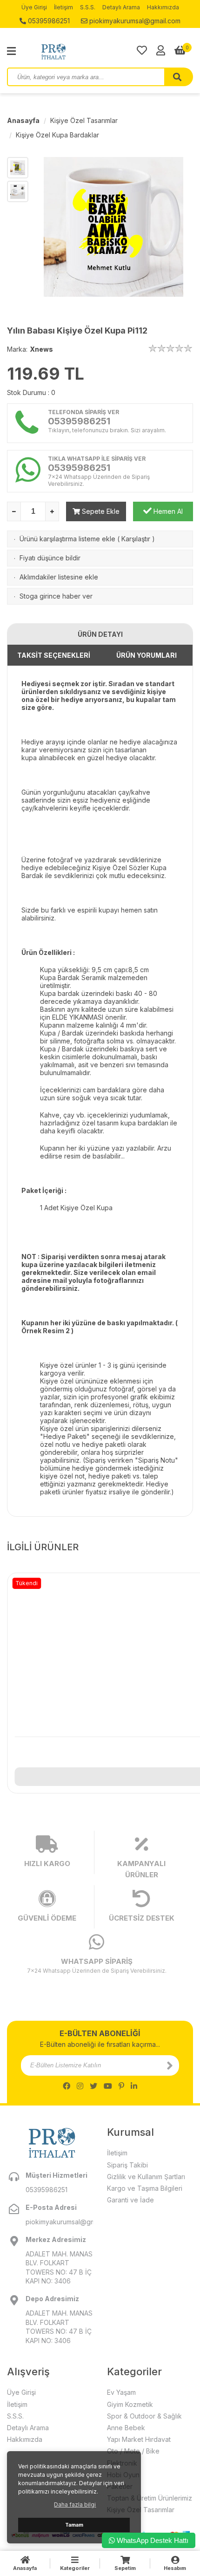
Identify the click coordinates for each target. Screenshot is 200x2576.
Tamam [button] (74, 2525)
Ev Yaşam (121, 2392)
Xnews (41, 349)
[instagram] (80, 2086)
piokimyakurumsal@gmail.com (134, 21)
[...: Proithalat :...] (74, 51)
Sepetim (125, 2568)
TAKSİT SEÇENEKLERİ (54, 655)
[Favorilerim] (142, 50)
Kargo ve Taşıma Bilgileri (145, 2188)
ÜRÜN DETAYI (100, 634)
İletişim (63, 7)
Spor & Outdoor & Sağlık (144, 2416)
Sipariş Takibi (127, 2165)
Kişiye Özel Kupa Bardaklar (57, 135)
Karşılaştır (136, 539)
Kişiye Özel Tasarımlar (84, 120)
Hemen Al (167, 511)
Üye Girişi (34, 7)
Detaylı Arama (121, 7)
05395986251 (48, 21)
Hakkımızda (163, 7)
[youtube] (108, 2086)
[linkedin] (134, 2086)
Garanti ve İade (130, 2200)
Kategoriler (75, 2568)
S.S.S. (88, 7)
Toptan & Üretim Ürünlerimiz (150, 2498)
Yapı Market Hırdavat (139, 2439)
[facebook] (67, 2086)
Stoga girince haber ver (56, 596)
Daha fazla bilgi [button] (75, 2504)
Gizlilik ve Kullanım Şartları (146, 2177)
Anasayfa (23, 120)
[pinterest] (121, 2086)
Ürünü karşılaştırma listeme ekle (67, 539)
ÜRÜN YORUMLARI (147, 655)
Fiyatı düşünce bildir (50, 558)
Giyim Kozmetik (130, 2404)
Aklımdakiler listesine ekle (59, 577)
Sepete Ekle (100, 511)
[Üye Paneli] (161, 50)
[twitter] (93, 2086)
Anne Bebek (126, 2428)
